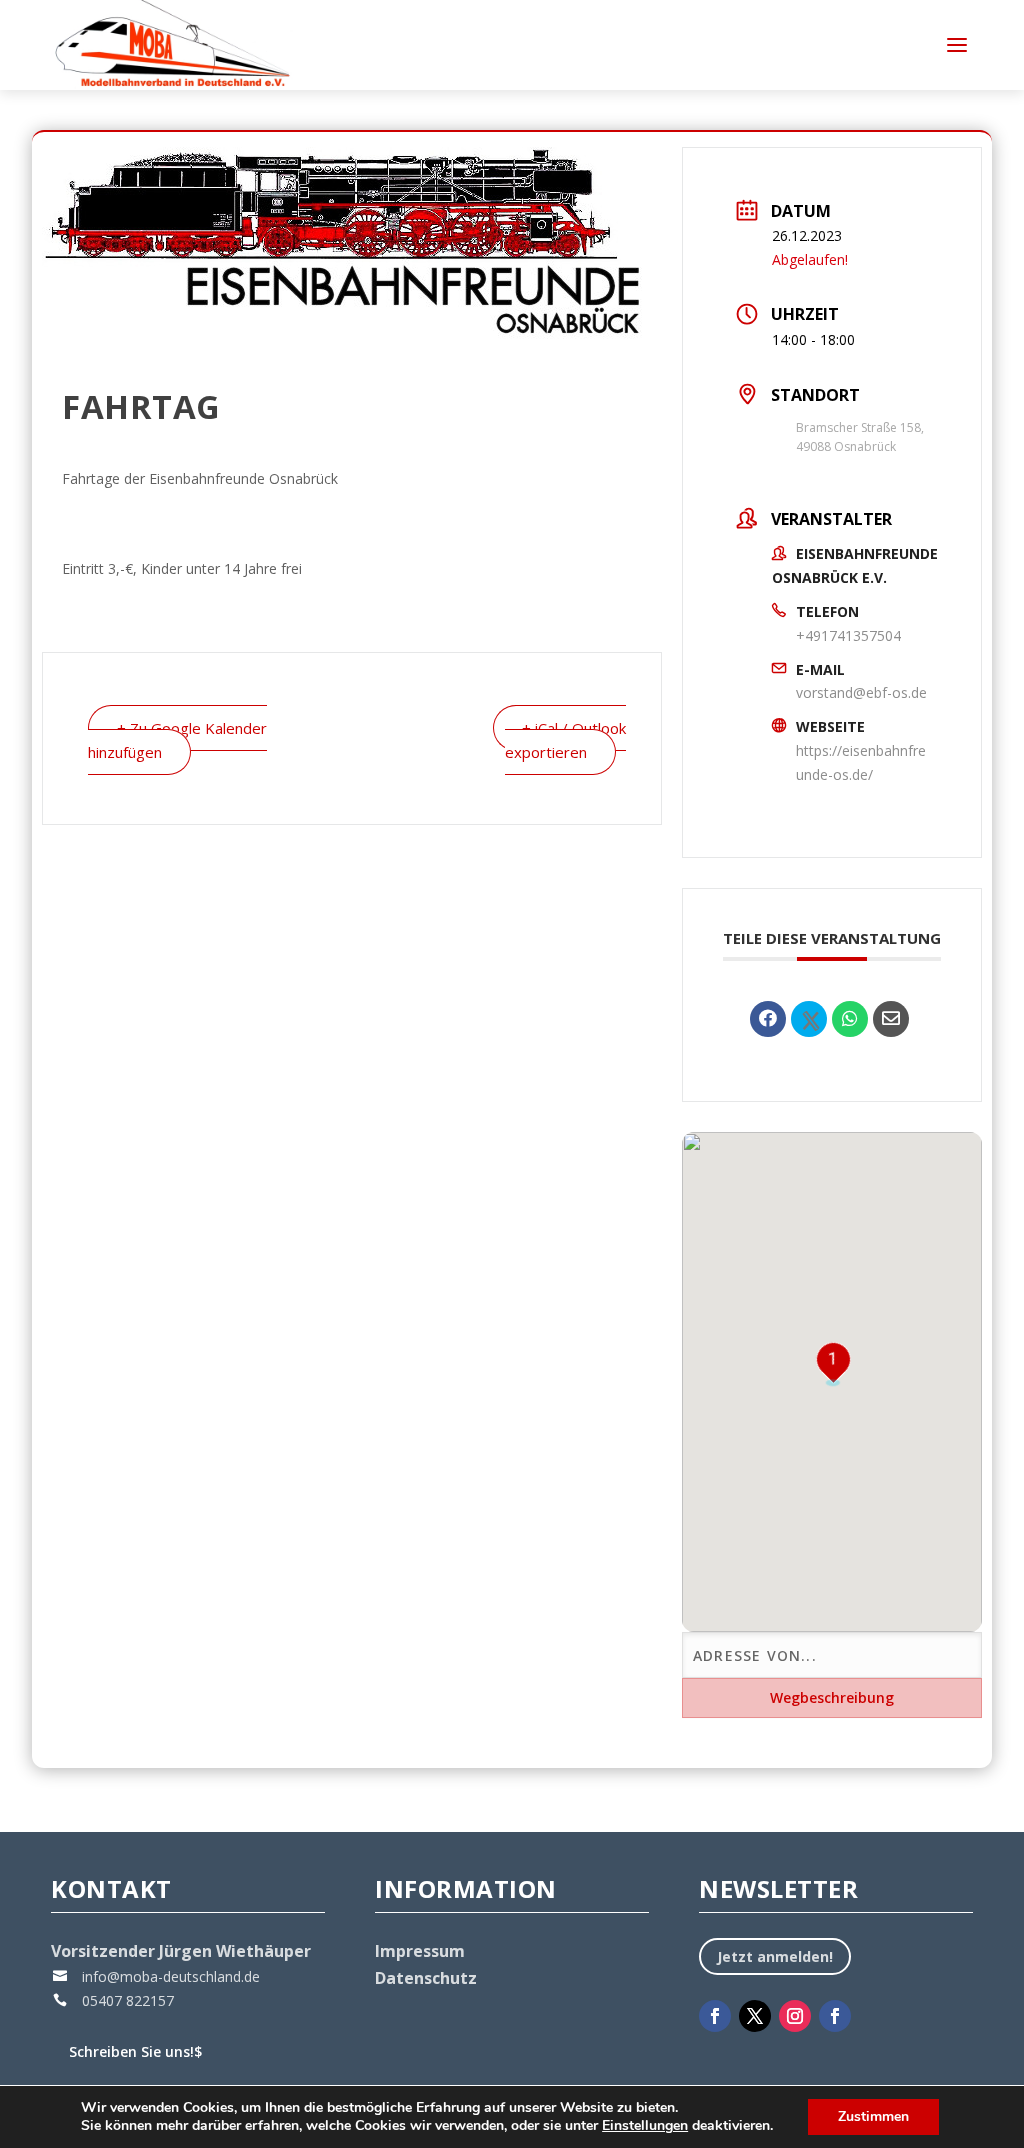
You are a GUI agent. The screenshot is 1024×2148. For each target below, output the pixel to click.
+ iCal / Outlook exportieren (565, 740)
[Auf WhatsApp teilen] (850, 1019)
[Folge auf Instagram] (795, 2016)
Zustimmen (873, 2116)
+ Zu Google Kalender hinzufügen (177, 740)
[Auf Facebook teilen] (768, 1019)
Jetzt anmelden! (775, 1956)
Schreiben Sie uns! (135, 2051)
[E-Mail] (891, 1019)
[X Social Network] (809, 1019)
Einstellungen (645, 2126)
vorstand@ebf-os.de (861, 692)
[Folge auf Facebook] (715, 2016)
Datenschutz (426, 1978)
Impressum (420, 1951)
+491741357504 (848, 635)
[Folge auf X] (755, 2016)
